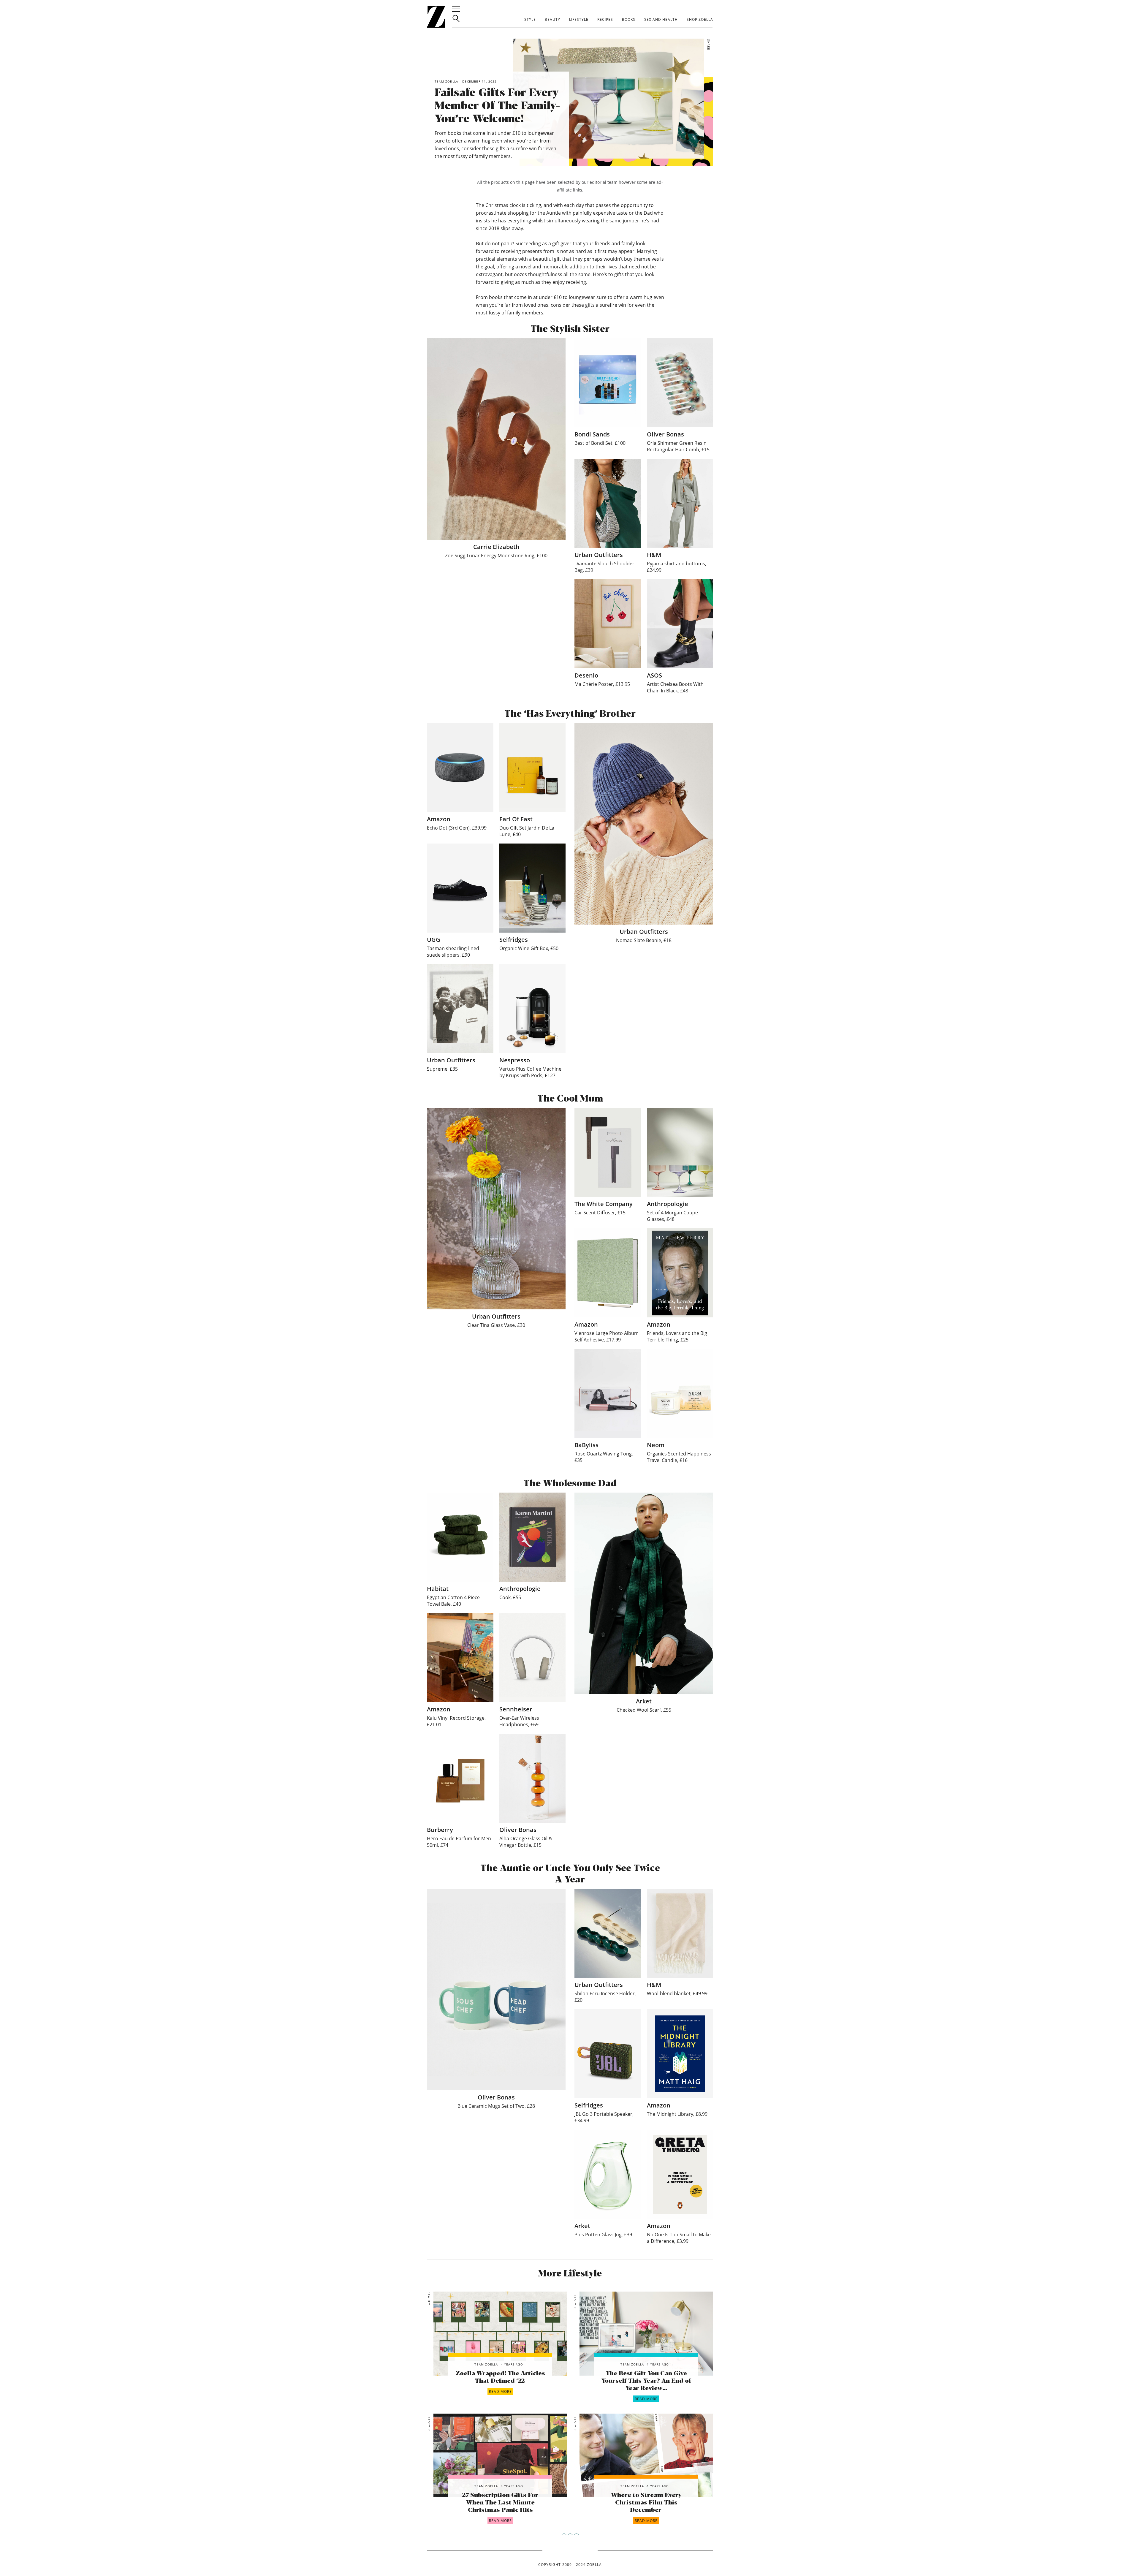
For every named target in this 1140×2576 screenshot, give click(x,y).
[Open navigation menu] (456, 9)
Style (530, 19)
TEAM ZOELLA (486, 2364)
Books (629, 19)
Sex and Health (661, 19)
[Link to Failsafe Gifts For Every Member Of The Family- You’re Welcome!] (500, 2334)
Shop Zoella (700, 19)
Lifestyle (579, 19)
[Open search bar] (456, 19)
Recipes (605, 19)
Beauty (552, 19)
